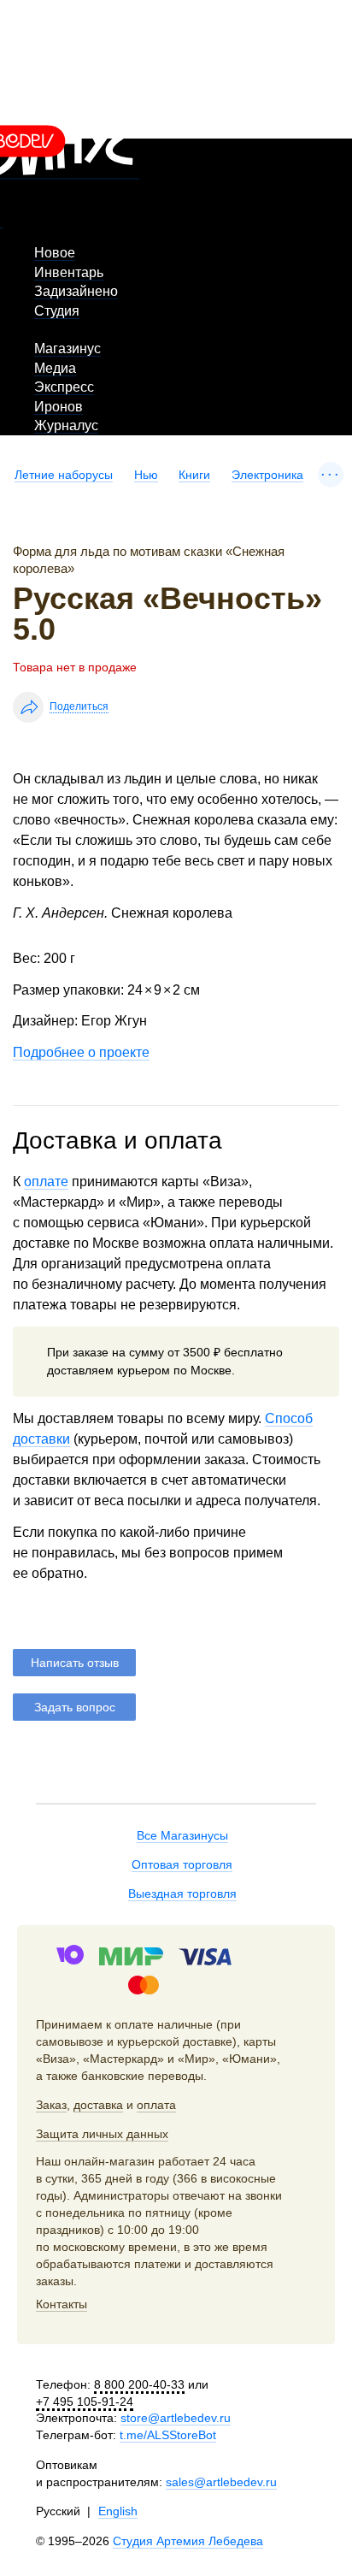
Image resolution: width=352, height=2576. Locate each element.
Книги (194, 475)
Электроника (267, 475)
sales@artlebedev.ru (221, 2482)
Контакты (62, 2304)
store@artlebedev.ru (176, 2418)
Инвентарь (69, 272)
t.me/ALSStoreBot (168, 2435)
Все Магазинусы (182, 1835)
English (118, 2511)
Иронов (59, 407)
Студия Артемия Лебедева (188, 2541)
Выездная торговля (182, 1894)
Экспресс (64, 387)
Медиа (55, 368)
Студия (57, 311)
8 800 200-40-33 (139, 2384)
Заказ (51, 2105)
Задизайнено (76, 291)
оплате (46, 1182)
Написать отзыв (75, 1663)
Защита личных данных (102, 2134)
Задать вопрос (75, 1707)
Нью (146, 475)
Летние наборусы (64, 475)
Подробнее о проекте (81, 1052)
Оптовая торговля (182, 1864)
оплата (156, 2105)
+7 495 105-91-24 (85, 2402)
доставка (98, 2105)
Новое (55, 253)
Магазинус (67, 349)
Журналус (66, 425)
